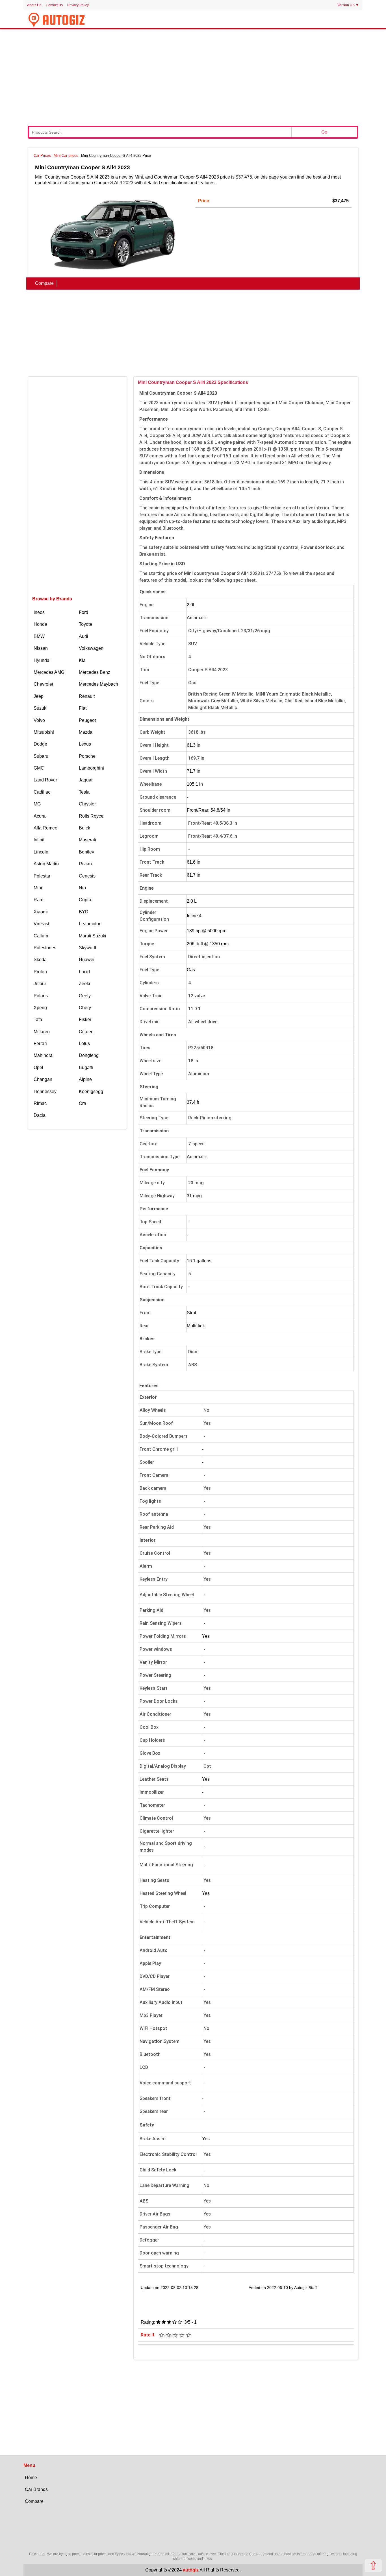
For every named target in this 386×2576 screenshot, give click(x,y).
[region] (193, 77)
